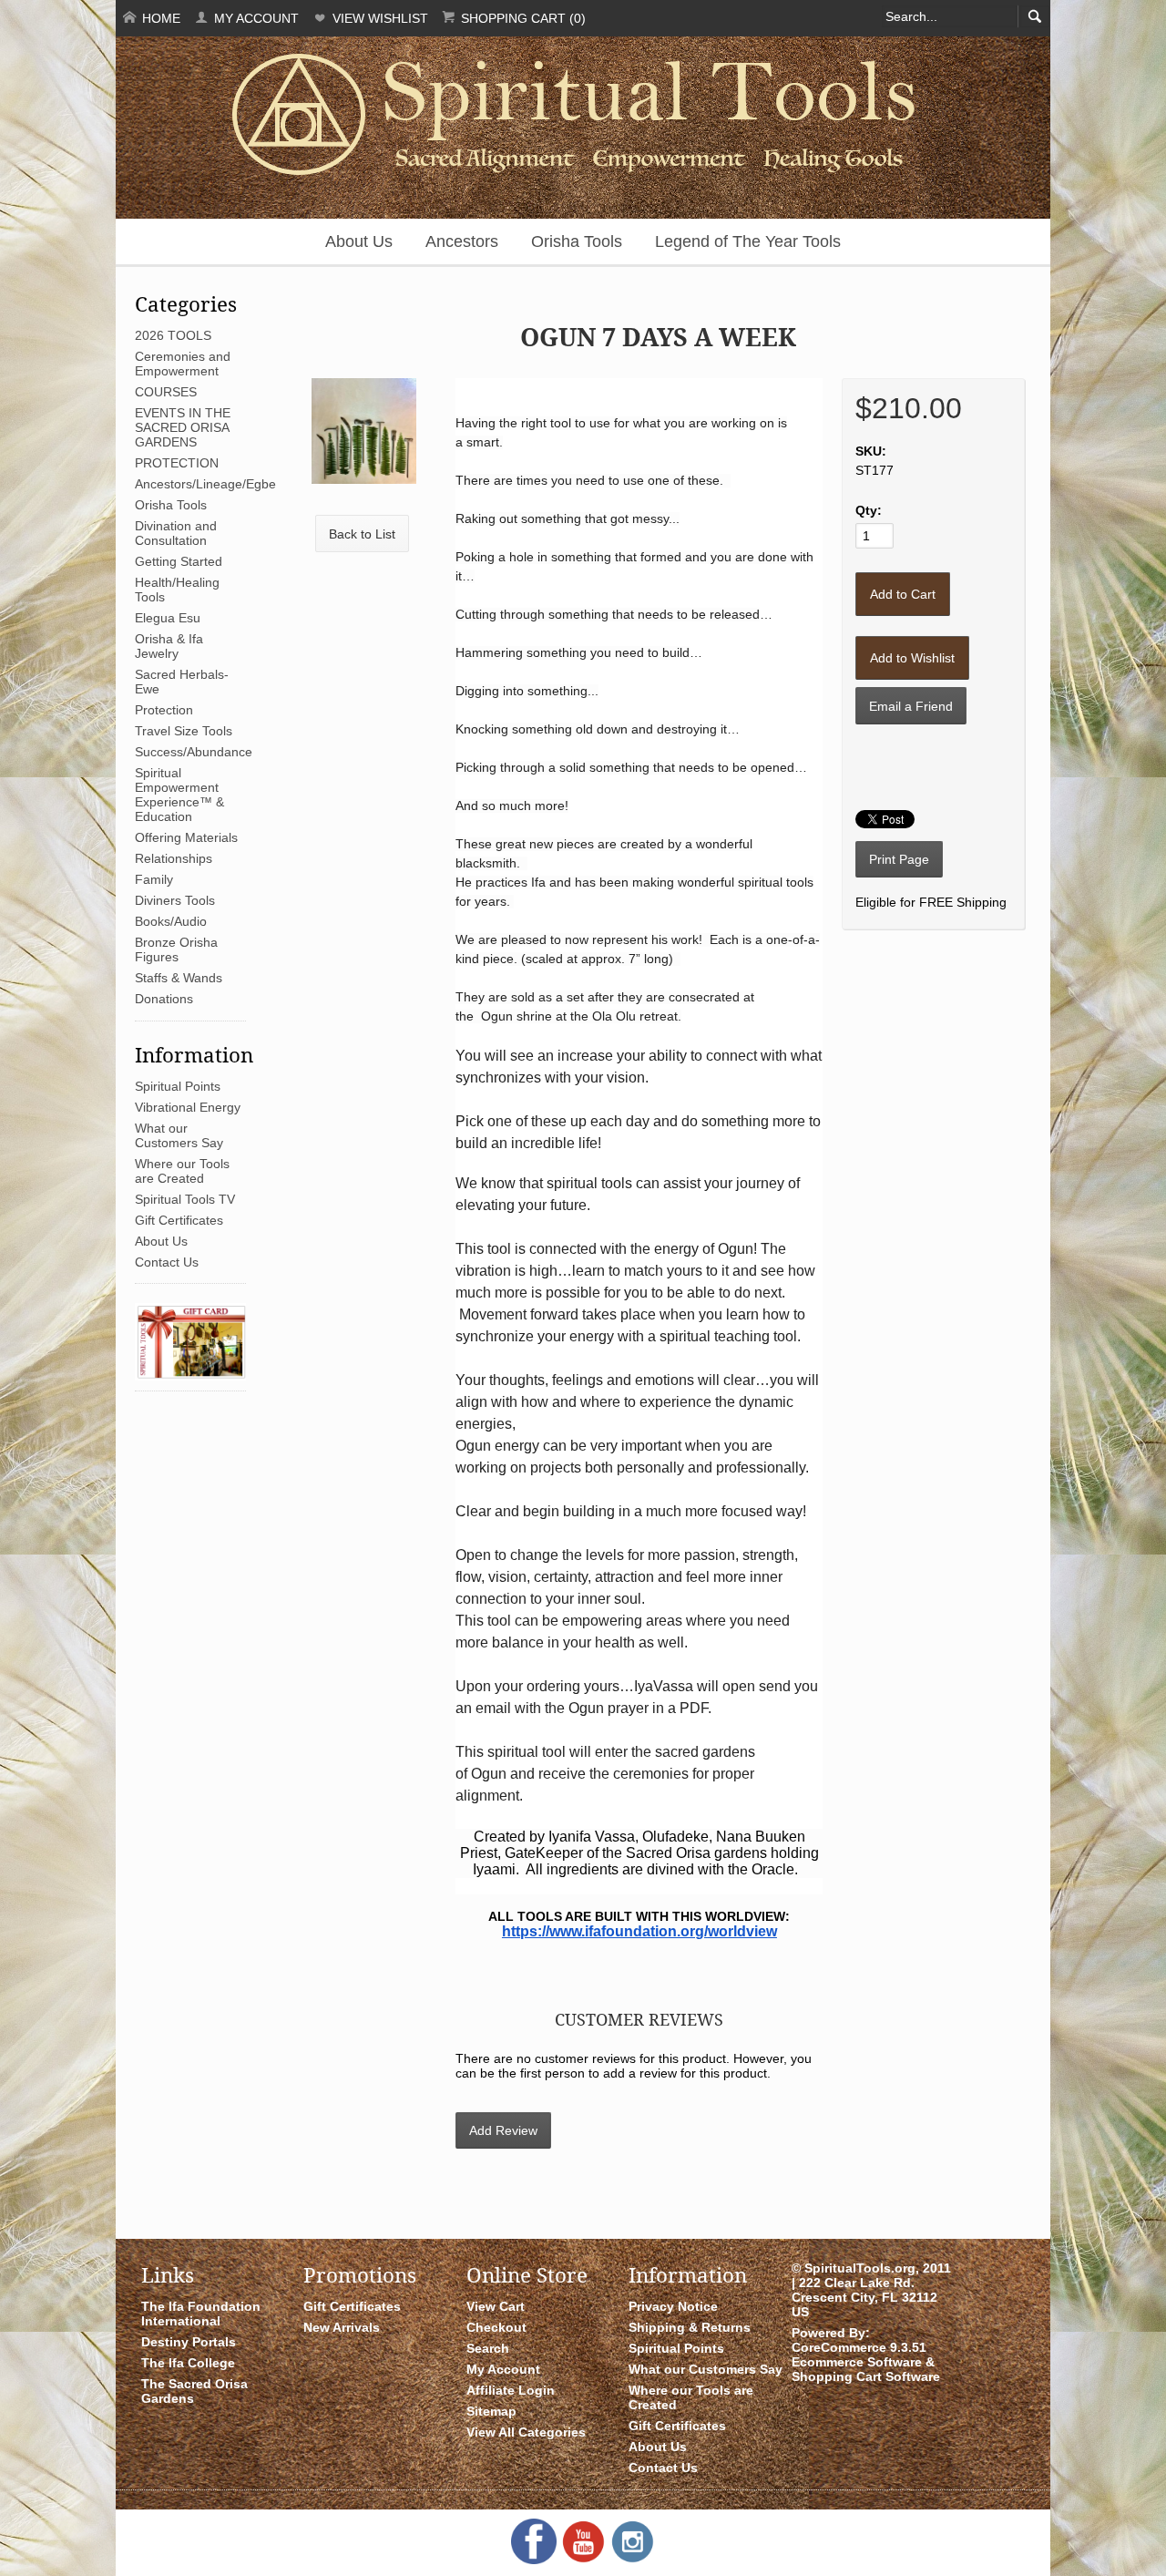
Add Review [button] (503, 2130)
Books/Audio (171, 921)
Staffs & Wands (179, 978)
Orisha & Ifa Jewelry (169, 646)
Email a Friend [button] (911, 706)
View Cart (496, 2306)
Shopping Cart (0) (522, 18)
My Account (255, 18)
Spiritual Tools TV (185, 1199)
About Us (359, 241)
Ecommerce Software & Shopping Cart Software (866, 2369)
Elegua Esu (168, 618)
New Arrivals (342, 2327)
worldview (742, 1931)
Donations (164, 999)
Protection (164, 710)
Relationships (174, 858)
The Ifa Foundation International (201, 2314)
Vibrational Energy (188, 1107)
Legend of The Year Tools (748, 241)
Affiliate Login (511, 2390)
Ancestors (462, 241)
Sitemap (491, 2411)
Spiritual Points (178, 1086)
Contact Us (167, 1262)
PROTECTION (177, 463)
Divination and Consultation (176, 533)
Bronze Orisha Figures (176, 949)
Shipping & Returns (690, 2327)
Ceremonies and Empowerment (183, 364)
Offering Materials (186, 837)
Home (159, 18)
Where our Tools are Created (182, 1171)
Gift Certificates (179, 1220)
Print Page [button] (899, 859)
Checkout (496, 2327)
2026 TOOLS (173, 335)
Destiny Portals (189, 2342)
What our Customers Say (179, 1135)
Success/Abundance (194, 752)
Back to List (362, 534)
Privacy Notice (673, 2306)
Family (154, 879)
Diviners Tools (175, 900)
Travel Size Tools (184, 731)
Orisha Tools (577, 241)
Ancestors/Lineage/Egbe (205, 484)
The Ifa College (188, 2363)
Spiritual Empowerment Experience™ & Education (179, 795)
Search (488, 2348)
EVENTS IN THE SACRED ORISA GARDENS (183, 427)
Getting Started (179, 561)
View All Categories (526, 2432)
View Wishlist (378, 18)
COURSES (166, 392)
